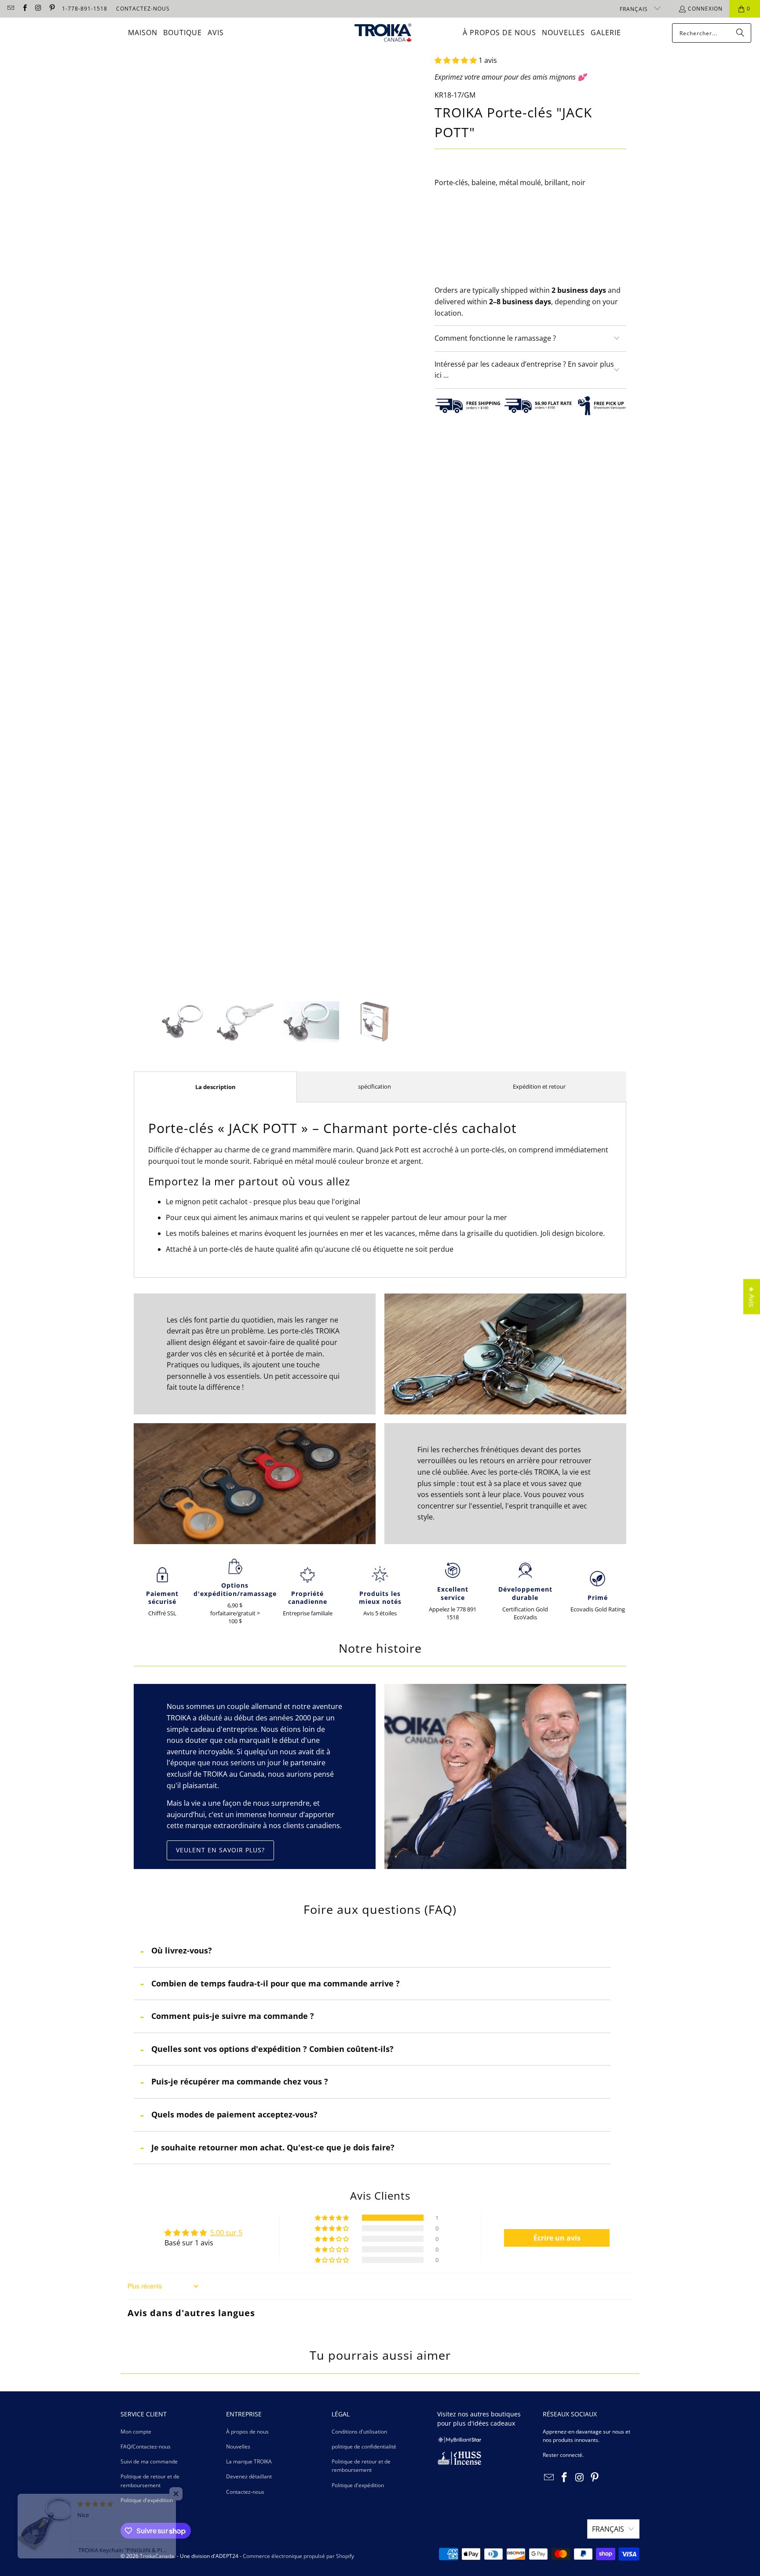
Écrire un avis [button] (557, 2238)
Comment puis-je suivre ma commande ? (233, 2016)
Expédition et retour (539, 1086)
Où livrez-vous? (182, 1950)
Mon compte (136, 2432)
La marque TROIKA (249, 2461)
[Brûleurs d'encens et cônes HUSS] (459, 2463)
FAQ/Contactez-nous (146, 2447)
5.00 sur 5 (226, 2233)
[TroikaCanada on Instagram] (38, 9)
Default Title (460, 222)
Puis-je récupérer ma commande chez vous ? (240, 2081)
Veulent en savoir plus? (220, 1850)
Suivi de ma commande (149, 2461)
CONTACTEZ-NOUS (143, 9)
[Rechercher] (740, 33)
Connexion (705, 9)
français (635, 9)
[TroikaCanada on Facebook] (24, 9)
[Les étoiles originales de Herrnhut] (459, 2441)
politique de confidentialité (364, 2447)
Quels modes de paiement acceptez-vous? (234, 2114)
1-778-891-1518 (85, 9)
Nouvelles (238, 2447)
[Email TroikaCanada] (10, 9)
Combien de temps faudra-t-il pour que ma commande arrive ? (276, 1983)
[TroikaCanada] (383, 33)
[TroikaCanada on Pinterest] (52, 9)
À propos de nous (247, 2432)
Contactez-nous (245, 2492)
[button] (456, 60)
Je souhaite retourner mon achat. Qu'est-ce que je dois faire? (273, 2147)
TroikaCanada (157, 2556)
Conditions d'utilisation (359, 2432)
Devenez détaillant (249, 2476)
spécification (375, 1086)
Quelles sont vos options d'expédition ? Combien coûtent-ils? (272, 2049)
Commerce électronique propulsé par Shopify (298, 2556)
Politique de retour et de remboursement (361, 2466)
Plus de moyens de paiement (580, 285)
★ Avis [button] (752, 1297)
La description (216, 1087)
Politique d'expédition (147, 2500)
